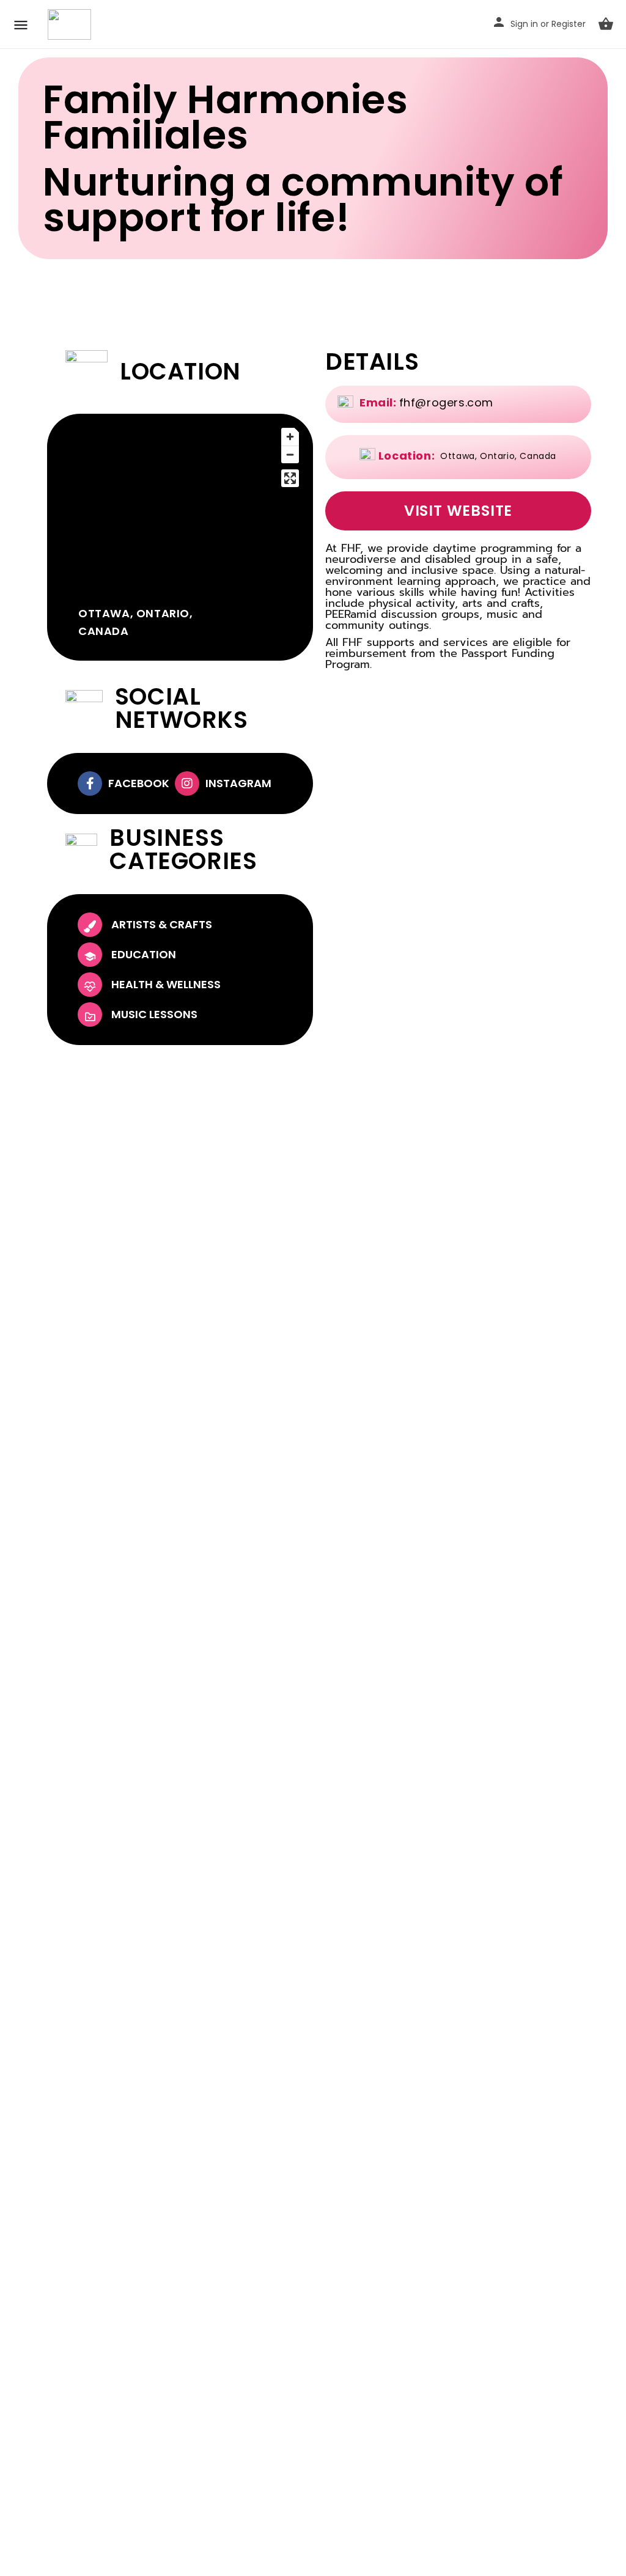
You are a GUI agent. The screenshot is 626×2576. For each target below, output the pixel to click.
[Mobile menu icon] (21, 25)
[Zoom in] (290, 437)
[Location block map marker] (180, 507)
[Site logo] (71, 24)
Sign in (524, 24)
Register (569, 24)
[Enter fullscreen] (290, 478)
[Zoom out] (290, 454)
